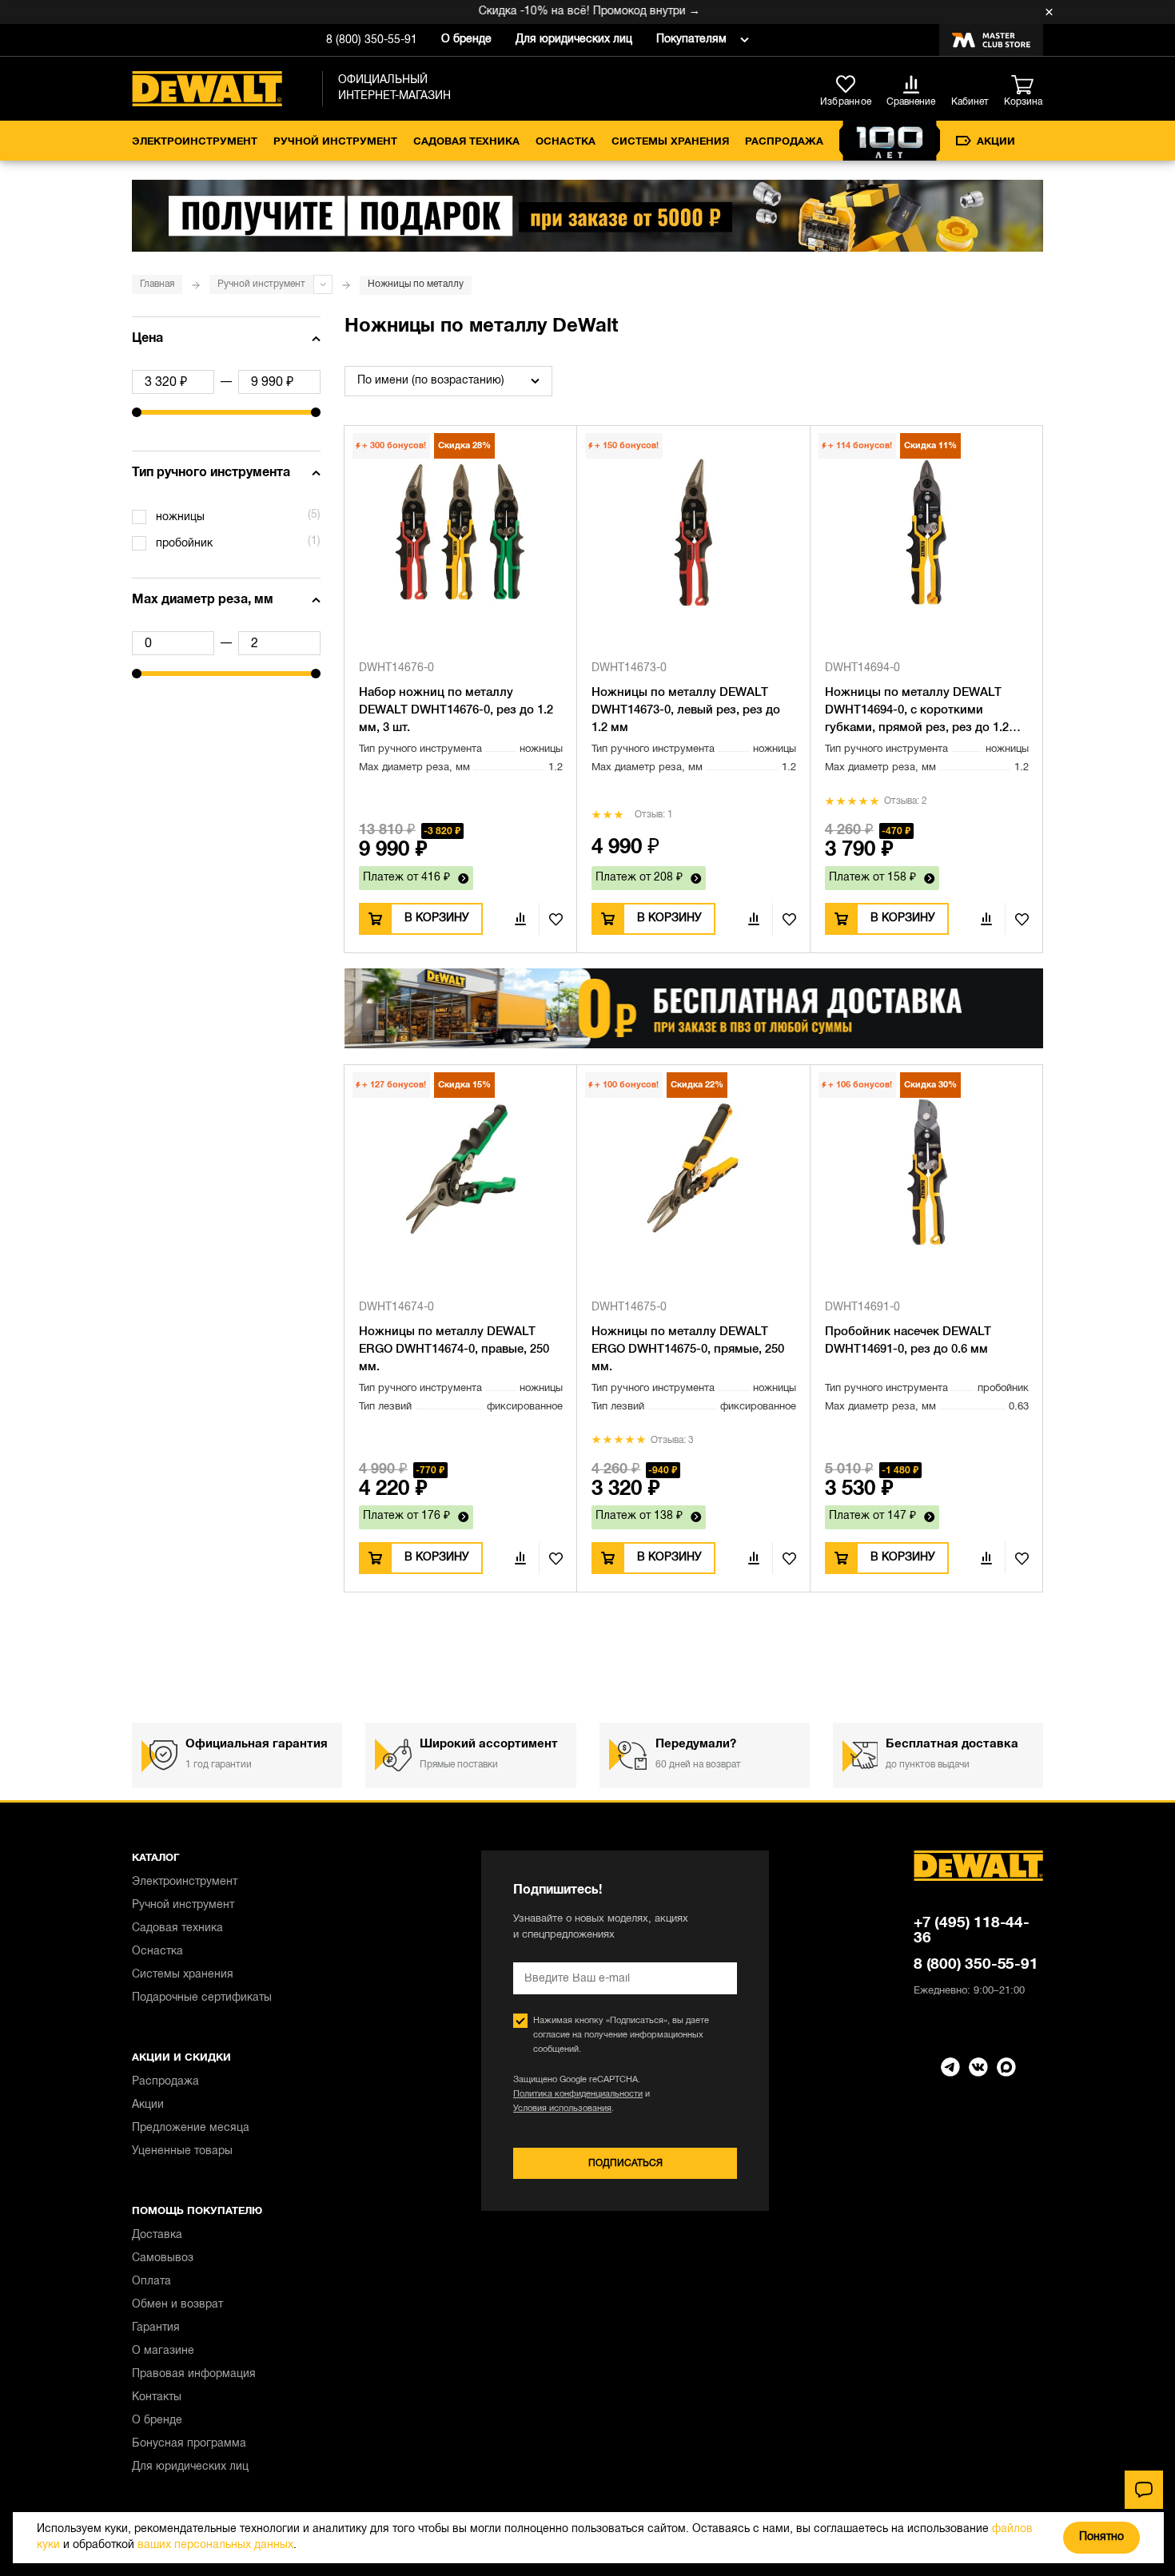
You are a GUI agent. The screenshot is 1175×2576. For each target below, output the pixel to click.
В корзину (437, 918)
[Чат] (1144, 2490)
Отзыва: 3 (672, 1440)
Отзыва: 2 (906, 801)
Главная (157, 284)
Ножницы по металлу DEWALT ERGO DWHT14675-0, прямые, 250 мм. (688, 1350)
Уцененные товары (182, 2151)
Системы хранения (670, 142)
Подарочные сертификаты (202, 1998)
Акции (996, 142)
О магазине (163, 2351)
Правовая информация (194, 2374)
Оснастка (566, 142)
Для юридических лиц (574, 40)
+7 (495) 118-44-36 (972, 1931)
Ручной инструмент (335, 142)
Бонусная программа (189, 2444)
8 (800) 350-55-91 (372, 40)
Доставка (157, 2235)
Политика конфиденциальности (578, 2094)
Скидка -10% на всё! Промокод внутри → (560, 12)
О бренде (466, 40)
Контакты (157, 2397)
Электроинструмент (195, 142)
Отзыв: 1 (654, 815)
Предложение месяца (191, 2128)
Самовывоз (163, 2258)
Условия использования (562, 2109)
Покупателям (691, 40)
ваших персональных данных (215, 2545)
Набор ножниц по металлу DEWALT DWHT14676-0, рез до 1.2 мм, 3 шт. (456, 710)
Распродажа (784, 142)
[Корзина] (1027, 85)
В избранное (551, 919)
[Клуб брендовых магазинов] (991, 40)
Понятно (1101, 2537)
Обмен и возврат (177, 2305)
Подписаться (625, 2163)
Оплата (151, 2282)
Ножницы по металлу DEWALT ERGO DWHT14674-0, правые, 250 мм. (454, 1350)
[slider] (137, 412)
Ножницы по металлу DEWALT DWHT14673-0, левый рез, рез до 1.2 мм (686, 710)
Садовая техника (466, 142)
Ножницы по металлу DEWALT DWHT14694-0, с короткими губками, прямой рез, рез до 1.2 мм (917, 712)
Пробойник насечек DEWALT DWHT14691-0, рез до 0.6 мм (908, 1341)
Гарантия (156, 2328)
